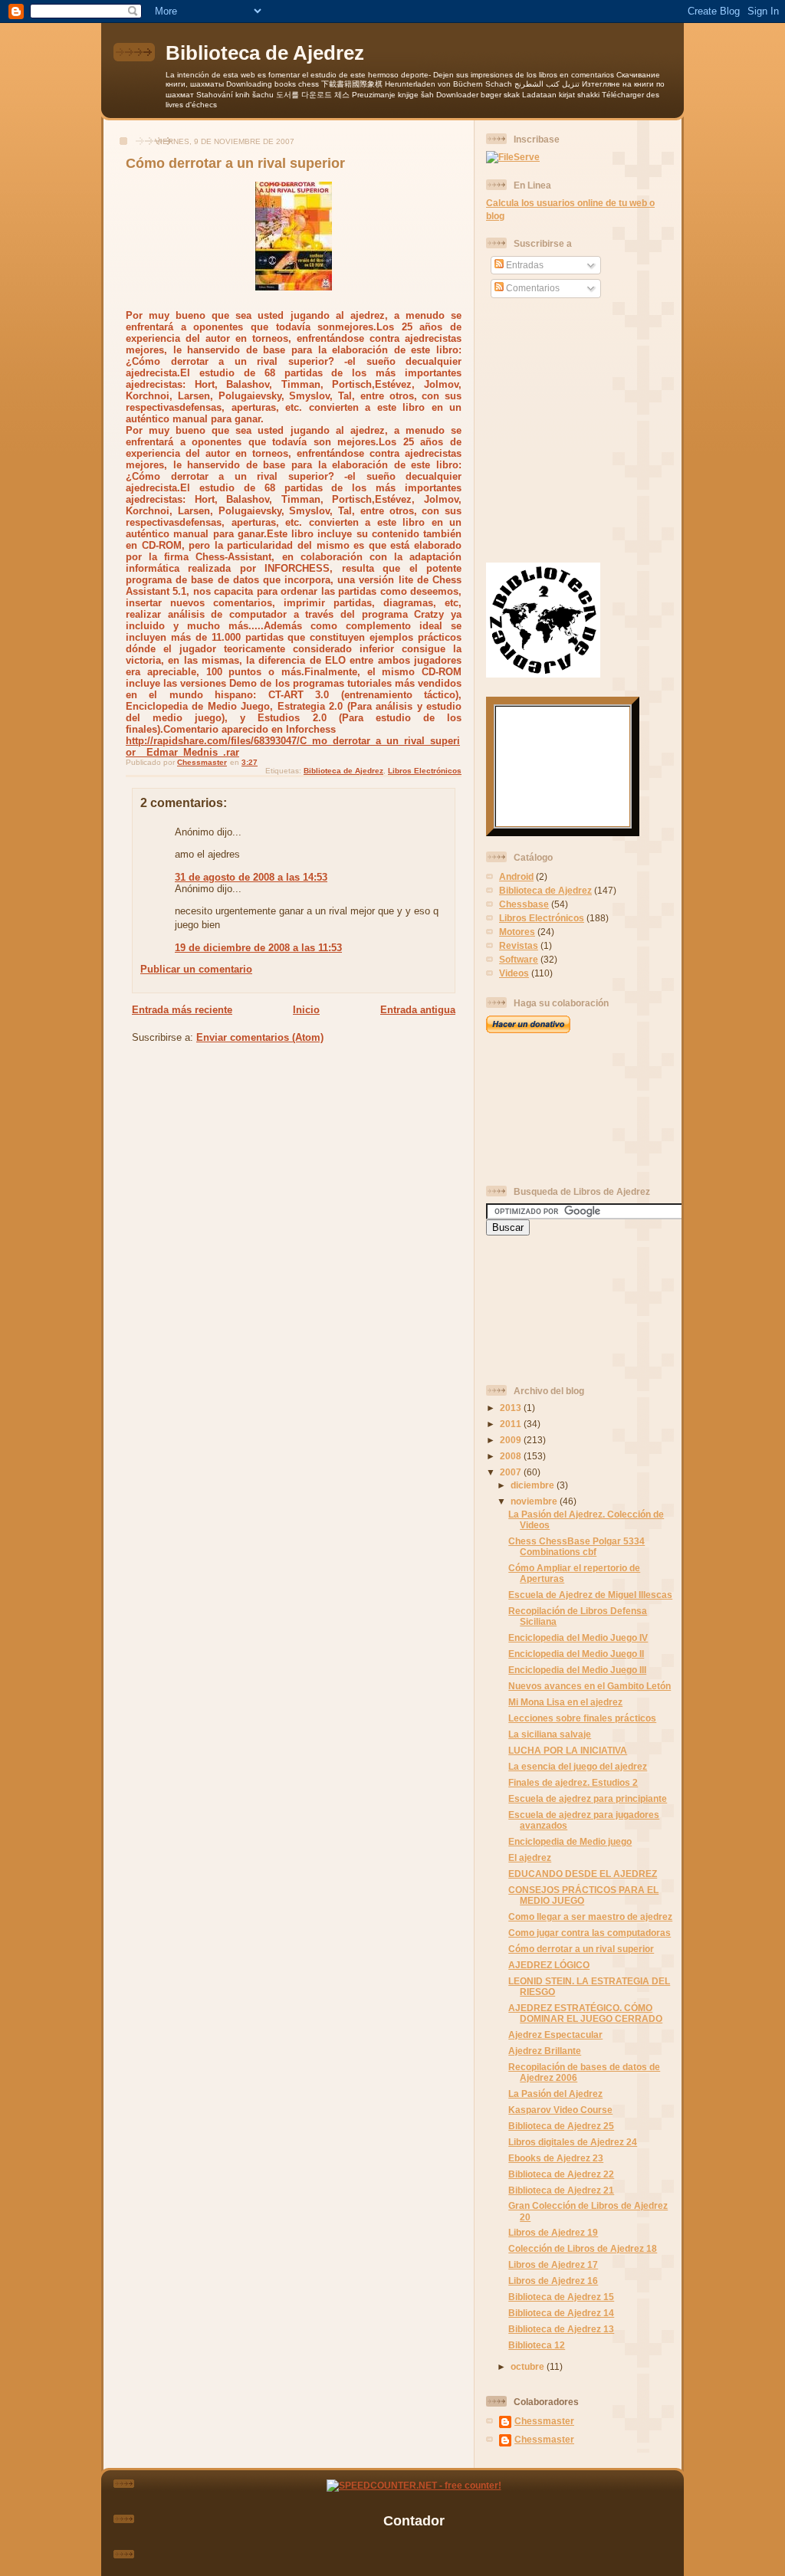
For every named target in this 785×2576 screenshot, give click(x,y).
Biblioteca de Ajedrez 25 (561, 2126)
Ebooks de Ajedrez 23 (556, 2158)
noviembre (535, 1501)
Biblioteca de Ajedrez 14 (561, 2313)
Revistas (519, 945)
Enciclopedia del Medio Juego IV (578, 1637)
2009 (512, 1440)
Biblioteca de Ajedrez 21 (561, 2190)
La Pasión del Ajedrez (555, 2094)
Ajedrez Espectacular (555, 2035)
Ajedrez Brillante (545, 2051)
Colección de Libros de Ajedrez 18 (583, 2248)
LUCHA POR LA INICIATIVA (568, 1750)
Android (516, 876)
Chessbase (524, 904)
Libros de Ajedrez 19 (553, 2232)
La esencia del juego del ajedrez (578, 1766)
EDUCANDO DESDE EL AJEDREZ (583, 1874)
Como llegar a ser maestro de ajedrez (590, 1916)
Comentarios (532, 288)
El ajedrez (530, 1857)
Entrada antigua (418, 1010)
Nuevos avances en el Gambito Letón (590, 1686)
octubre (529, 2366)
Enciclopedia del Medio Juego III (577, 1670)
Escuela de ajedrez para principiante (588, 1798)
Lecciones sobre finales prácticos (582, 1718)
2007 (512, 1472)
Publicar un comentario (196, 969)
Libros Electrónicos (425, 771)
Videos (514, 973)
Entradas (524, 265)
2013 (512, 1408)
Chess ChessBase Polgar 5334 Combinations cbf (576, 1546)
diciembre (534, 1485)
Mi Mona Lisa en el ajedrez (565, 1702)
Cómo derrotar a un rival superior (581, 1949)
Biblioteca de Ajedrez (265, 53)
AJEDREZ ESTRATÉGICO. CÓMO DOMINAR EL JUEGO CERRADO (585, 2013)
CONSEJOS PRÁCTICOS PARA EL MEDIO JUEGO (583, 1895)
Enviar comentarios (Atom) (260, 1037)
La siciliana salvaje (550, 1734)
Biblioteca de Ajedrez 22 (561, 2174)
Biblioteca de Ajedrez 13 (561, 2329)
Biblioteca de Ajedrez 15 (561, 2297)
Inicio (306, 1010)
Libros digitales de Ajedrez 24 (573, 2142)
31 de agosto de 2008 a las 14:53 (251, 877)
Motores (517, 932)
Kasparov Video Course (560, 2110)
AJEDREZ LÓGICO (549, 1965)
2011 (512, 1424)
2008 (512, 1456)
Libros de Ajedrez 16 (553, 2281)
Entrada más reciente (182, 1010)
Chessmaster (544, 2421)
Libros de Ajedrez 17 (553, 2264)
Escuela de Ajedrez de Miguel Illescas (590, 1595)
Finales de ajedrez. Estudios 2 (573, 1782)
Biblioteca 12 (537, 2345)
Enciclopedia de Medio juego (570, 1841)
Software (519, 959)
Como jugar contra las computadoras (590, 1933)
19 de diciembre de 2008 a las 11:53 (258, 948)
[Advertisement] (555, 1109)
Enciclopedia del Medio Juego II (576, 1654)
